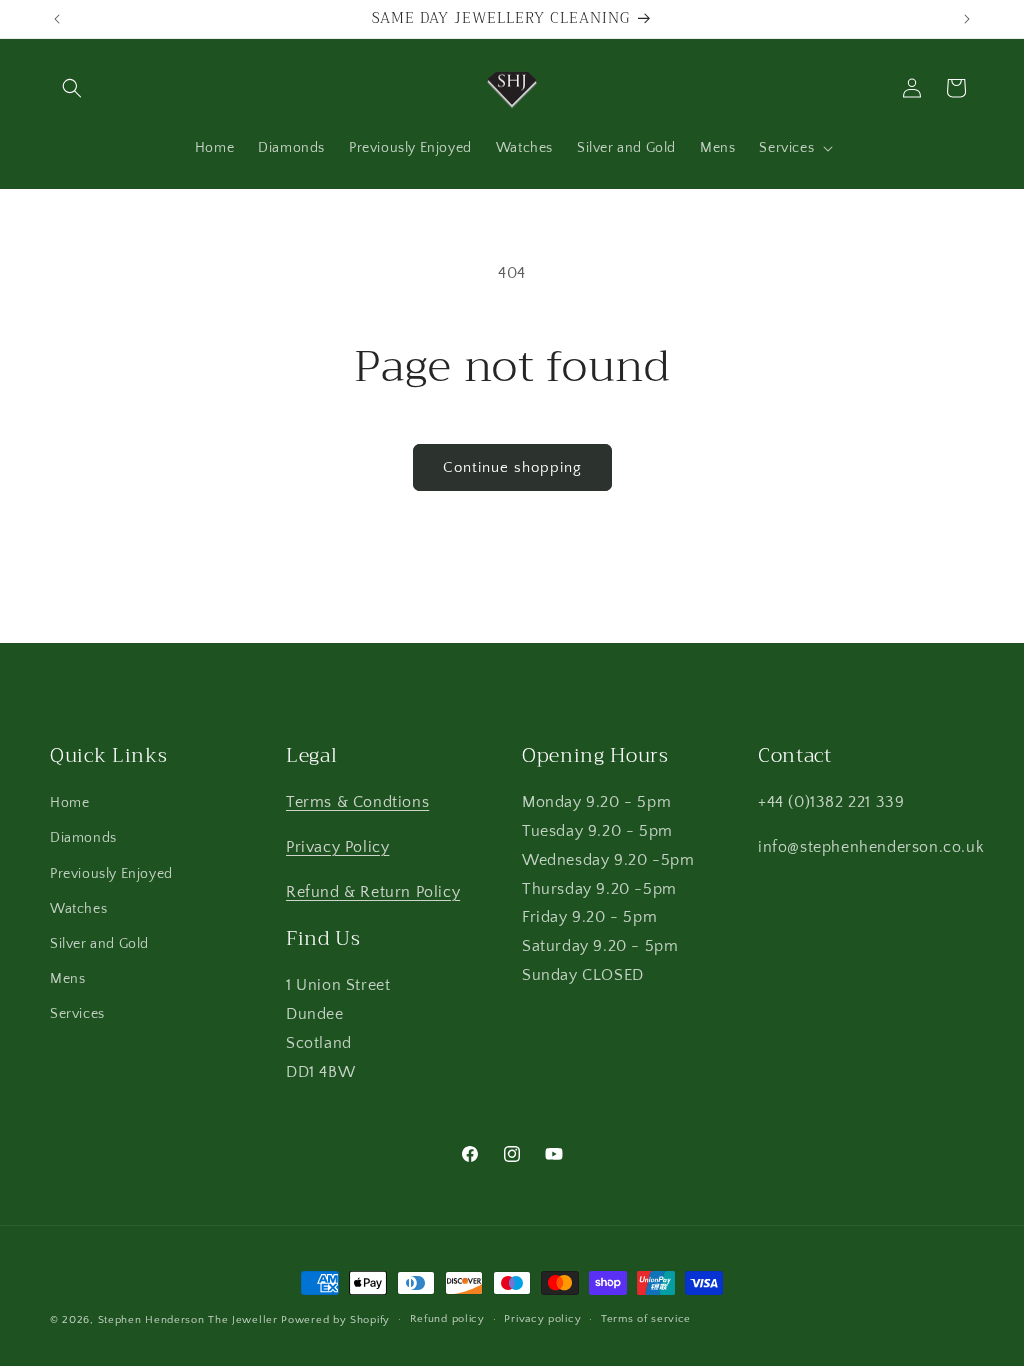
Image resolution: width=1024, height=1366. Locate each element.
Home (69, 803)
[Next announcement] (967, 19)
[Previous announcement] (57, 19)
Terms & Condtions (357, 802)
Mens (67, 979)
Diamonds (83, 838)
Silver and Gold (99, 944)
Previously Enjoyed (111, 874)
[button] (72, 88)
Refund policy (447, 1319)
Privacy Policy (337, 847)
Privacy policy (542, 1319)
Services (77, 1014)
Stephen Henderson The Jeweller (188, 1320)
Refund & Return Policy (373, 892)
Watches (78, 909)
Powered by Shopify (335, 1320)
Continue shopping (512, 467)
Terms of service (646, 1319)
